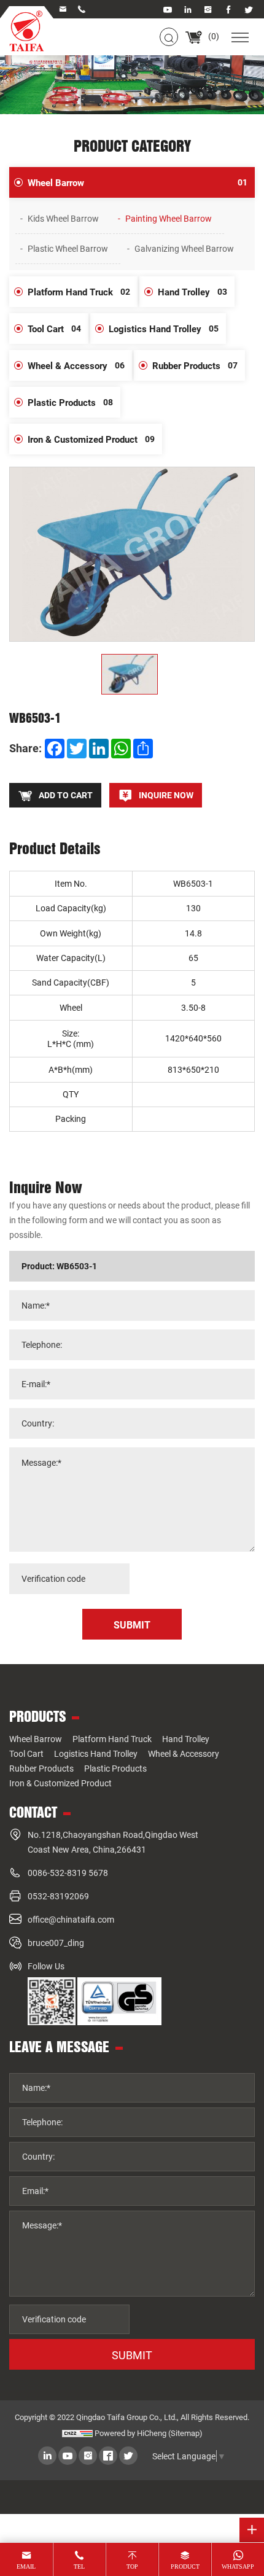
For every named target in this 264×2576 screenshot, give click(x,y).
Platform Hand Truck (79, 292)
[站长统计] (77, 2433)
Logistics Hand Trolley (164, 329)
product (185, 2566)
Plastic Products (70, 402)
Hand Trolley (192, 292)
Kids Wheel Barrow (63, 218)
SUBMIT (132, 2355)
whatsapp (238, 2566)
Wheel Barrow (138, 182)
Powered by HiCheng (130, 2433)
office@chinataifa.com (71, 1919)
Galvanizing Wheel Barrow (184, 248)
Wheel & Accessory (76, 365)
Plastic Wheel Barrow (68, 248)
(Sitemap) (185, 2433)
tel (79, 2566)
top (132, 2566)
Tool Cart (54, 329)
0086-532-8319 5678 (68, 1873)
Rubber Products (195, 365)
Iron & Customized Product (91, 439)
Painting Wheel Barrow (169, 218)
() (213, 36)
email (26, 2566)
